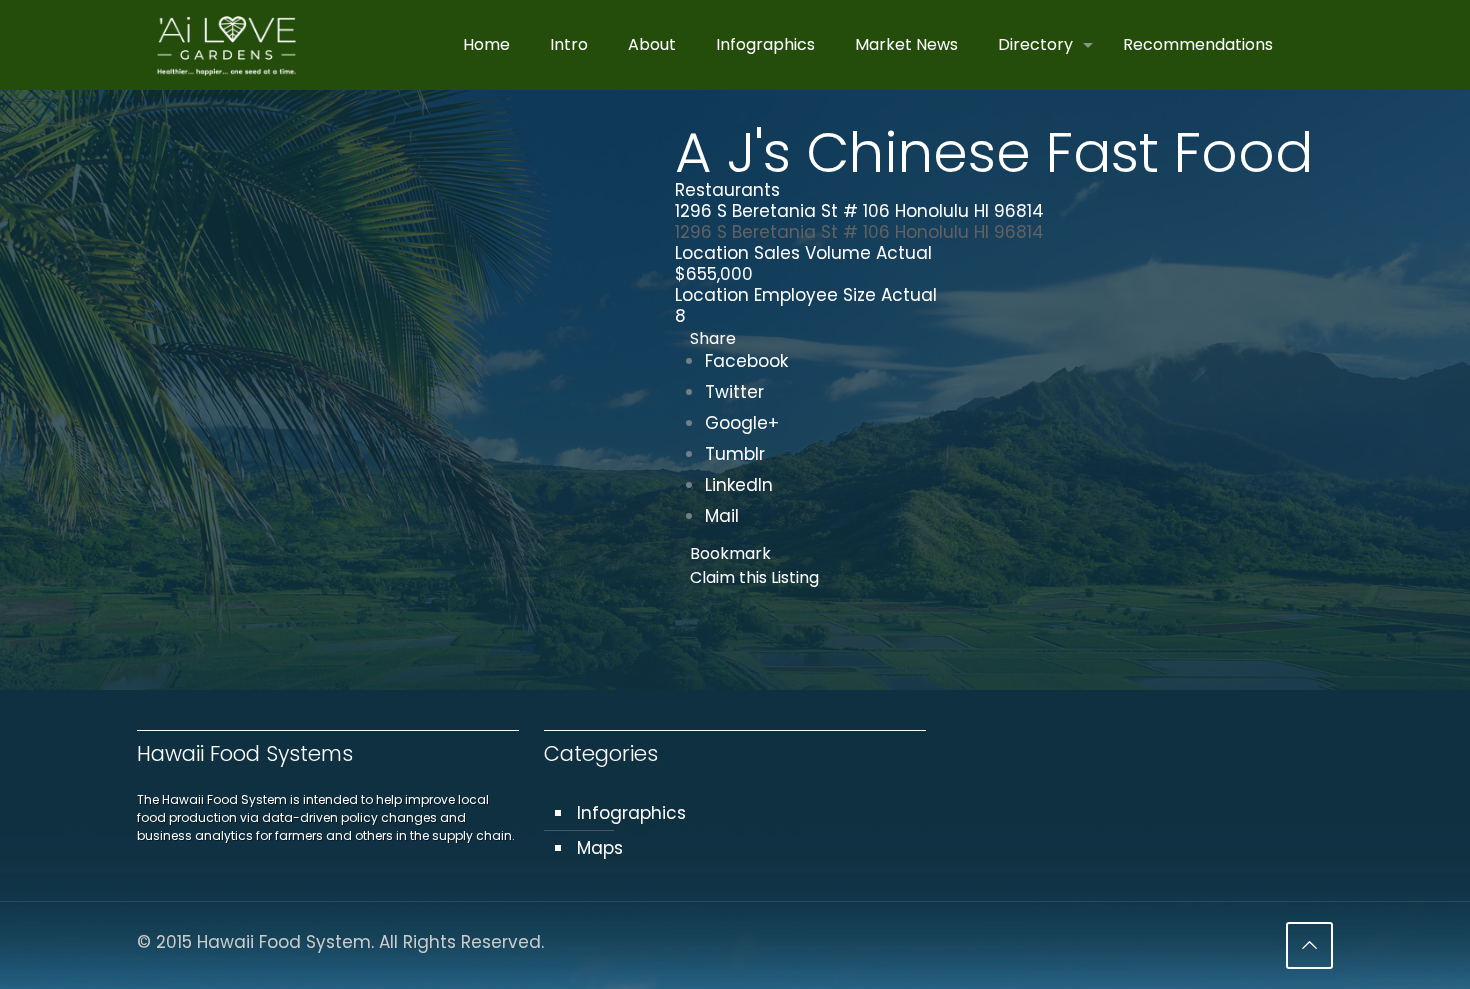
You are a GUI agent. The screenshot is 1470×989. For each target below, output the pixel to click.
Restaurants (727, 190)
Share (713, 338)
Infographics (631, 813)
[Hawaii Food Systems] (226, 45)
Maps (600, 848)
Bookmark (730, 553)
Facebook (746, 361)
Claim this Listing (754, 577)
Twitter (734, 392)
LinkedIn (739, 485)
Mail (722, 516)
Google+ (742, 423)
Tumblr (735, 454)
